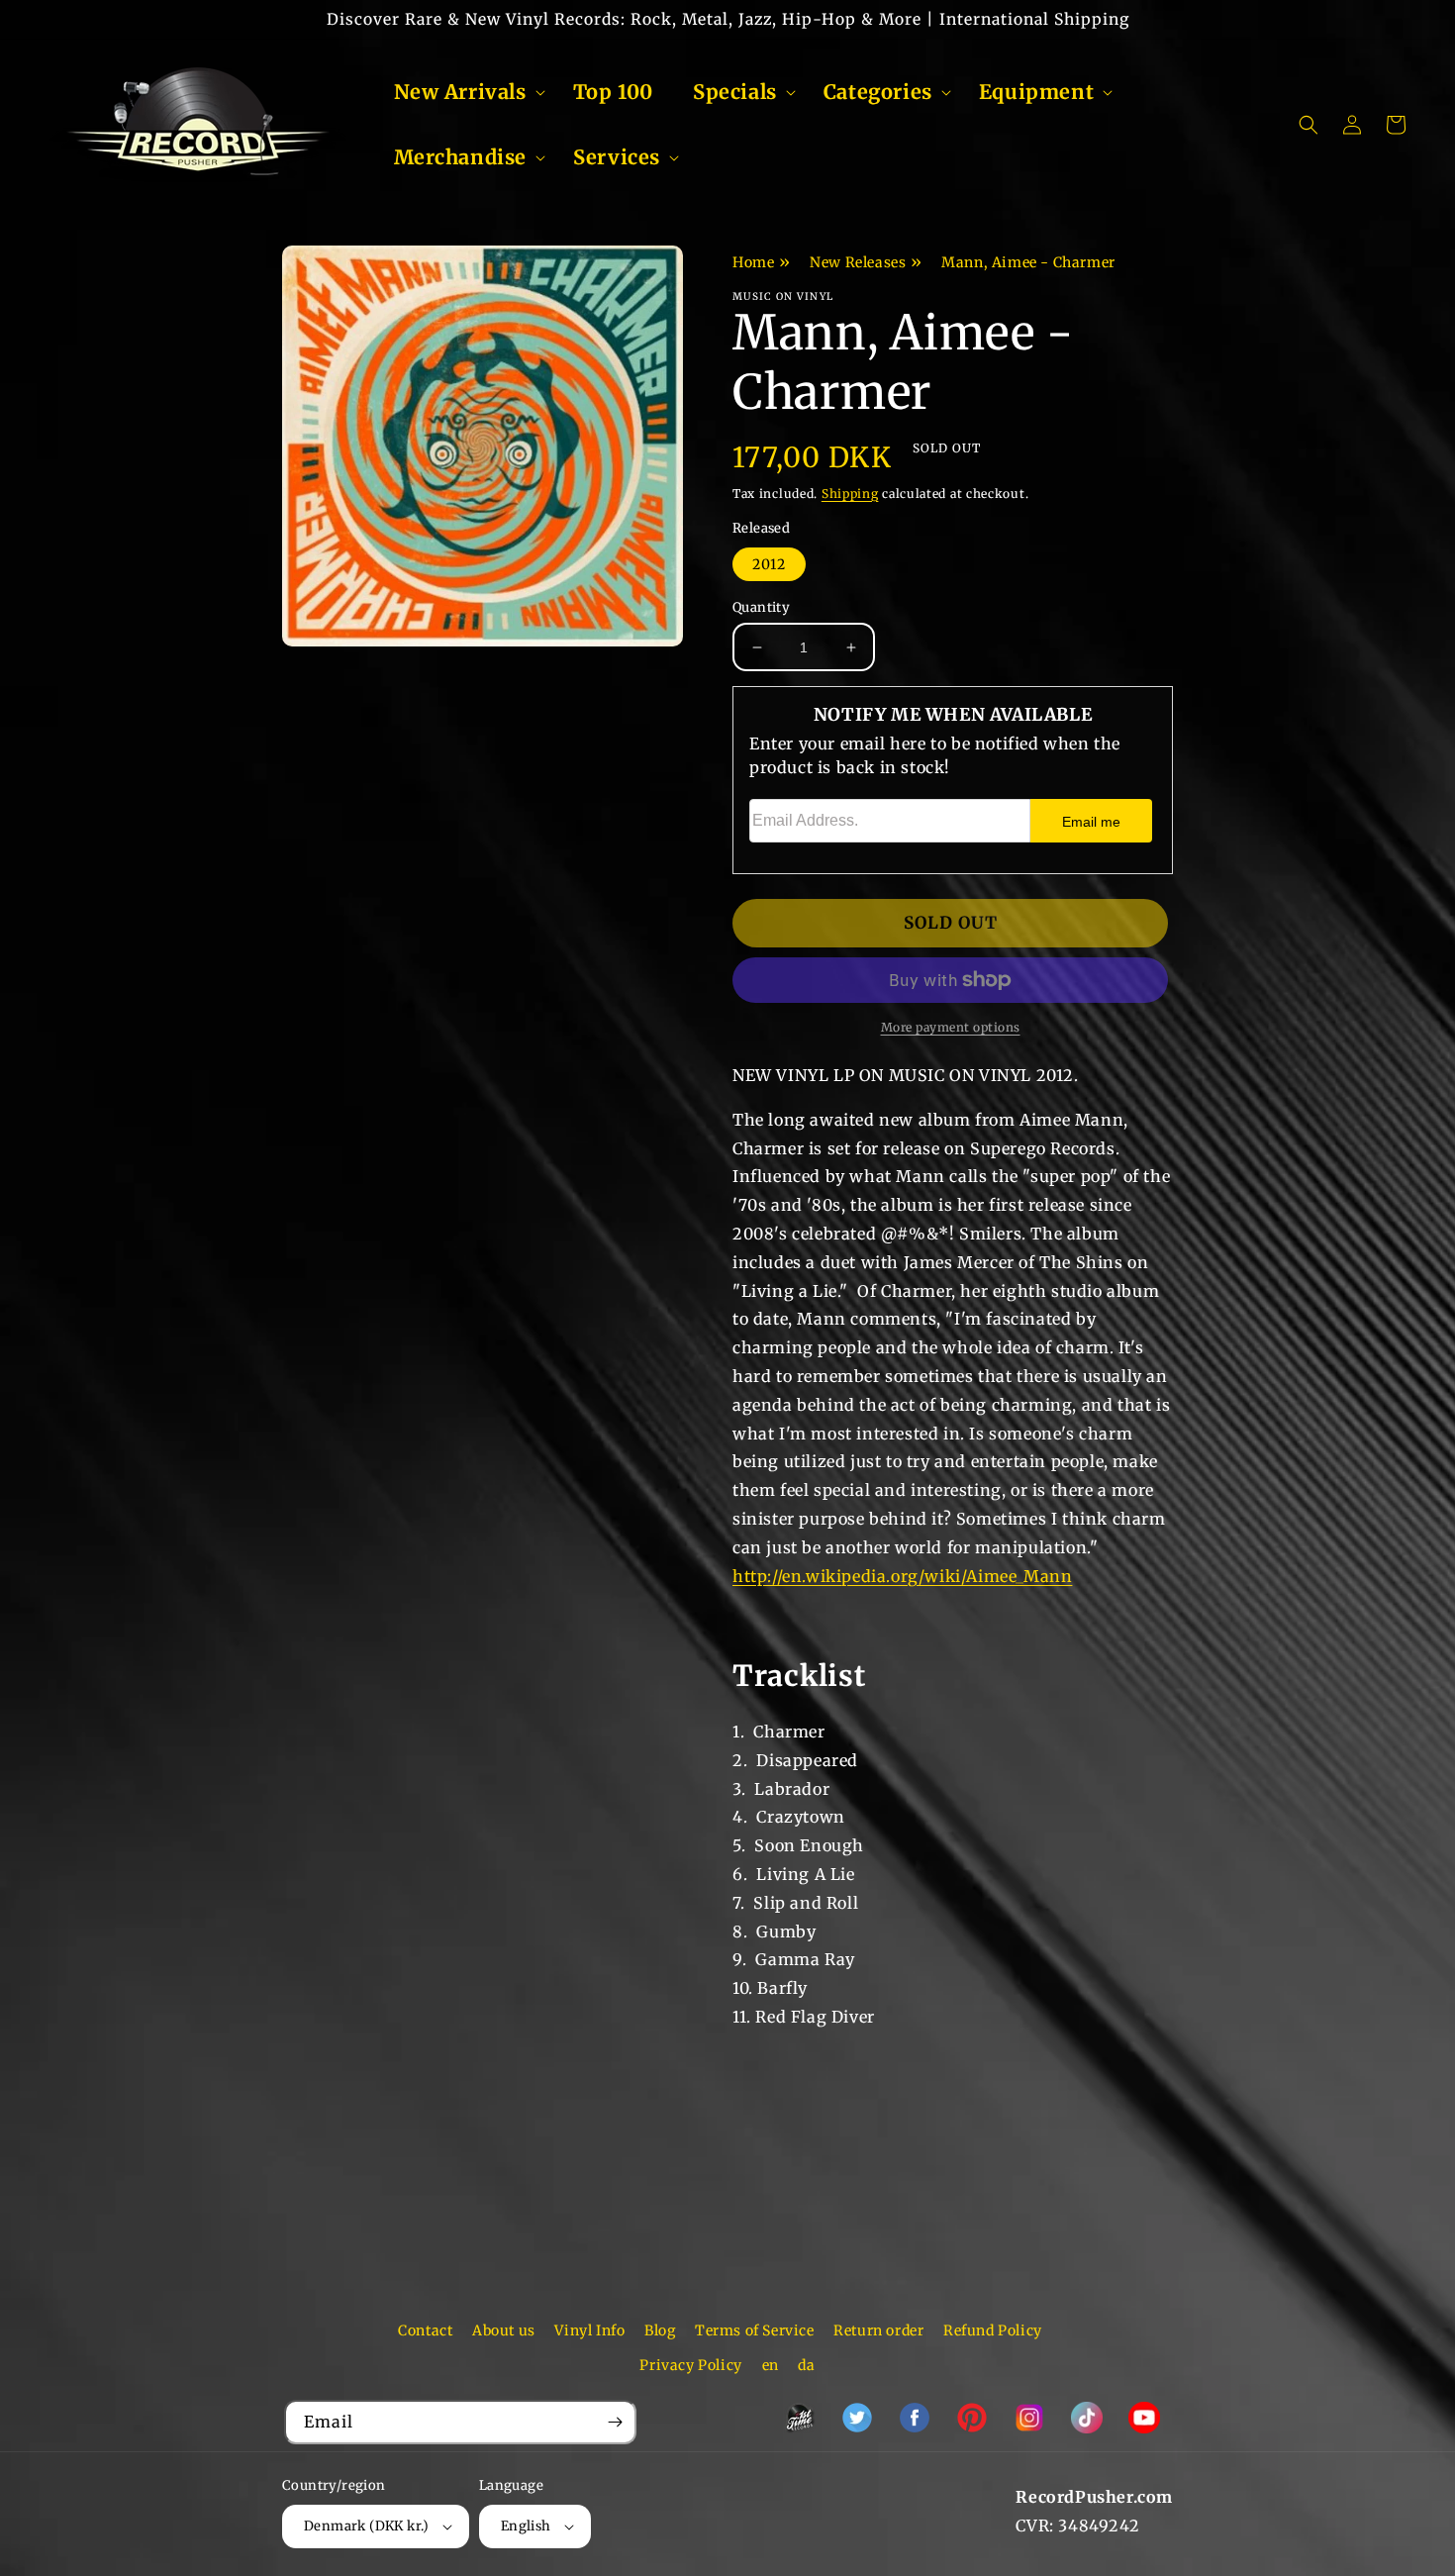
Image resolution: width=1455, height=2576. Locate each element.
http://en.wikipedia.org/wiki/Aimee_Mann (902, 1576)
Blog (660, 2330)
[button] (464, 92)
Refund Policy (993, 2330)
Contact (425, 2330)
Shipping (850, 494)
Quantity (761, 607)
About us (504, 2330)
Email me (1091, 822)
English (526, 2526)
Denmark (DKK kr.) (367, 2526)
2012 (769, 564)
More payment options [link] (951, 1027)
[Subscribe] (615, 2422)
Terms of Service (755, 2330)
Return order (878, 2330)
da (806, 2365)
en (771, 2365)
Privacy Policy (690, 2365)
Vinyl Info (589, 2330)
